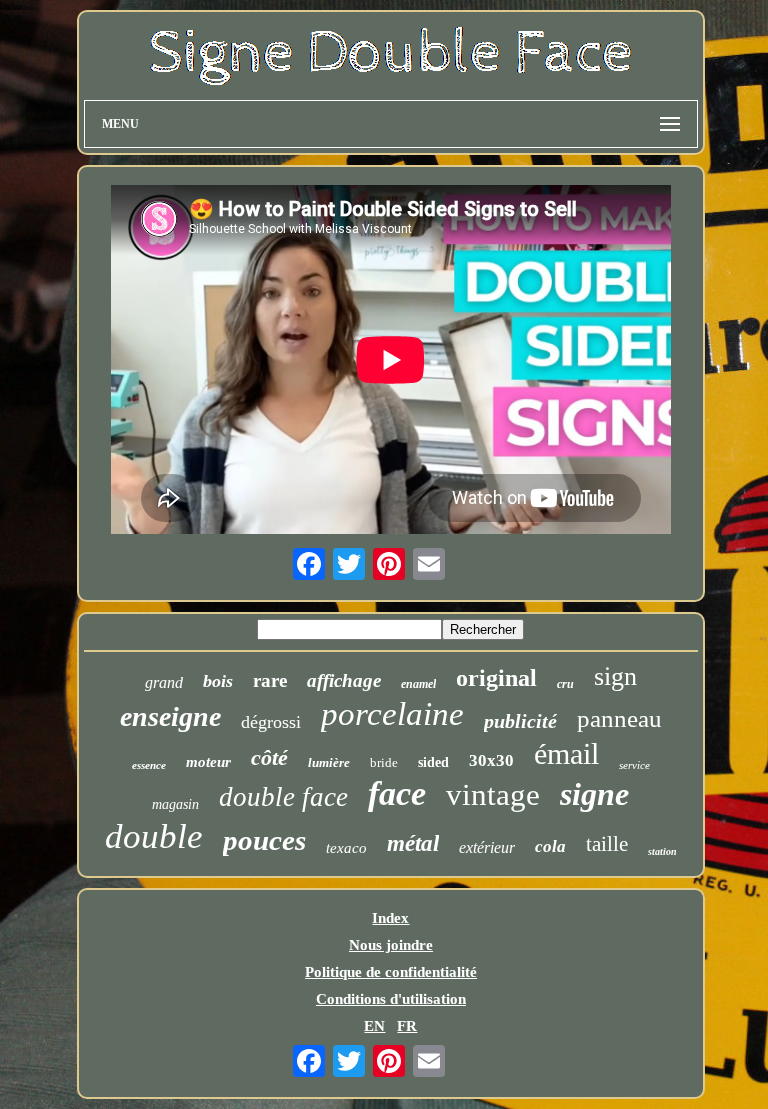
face (397, 793)
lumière (329, 762)
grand (164, 682)
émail (566, 753)
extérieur (487, 847)
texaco (346, 848)
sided (433, 762)
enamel (418, 684)
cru (565, 684)
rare (270, 680)
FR (407, 1026)
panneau (619, 718)
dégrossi (271, 722)
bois (218, 681)
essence (149, 765)
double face (283, 797)
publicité (520, 721)
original (496, 678)
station (662, 851)
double (154, 836)
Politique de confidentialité (391, 972)
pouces (264, 840)
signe (594, 794)
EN (374, 1026)
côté (269, 757)
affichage (344, 680)
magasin (175, 804)
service (634, 765)
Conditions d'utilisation (391, 999)
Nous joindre (391, 945)
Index (390, 918)
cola (550, 846)
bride (384, 762)
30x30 (491, 760)
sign (615, 676)
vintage (493, 794)
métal (413, 843)
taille (607, 844)
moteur (208, 762)
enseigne (170, 716)
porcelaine (392, 714)
